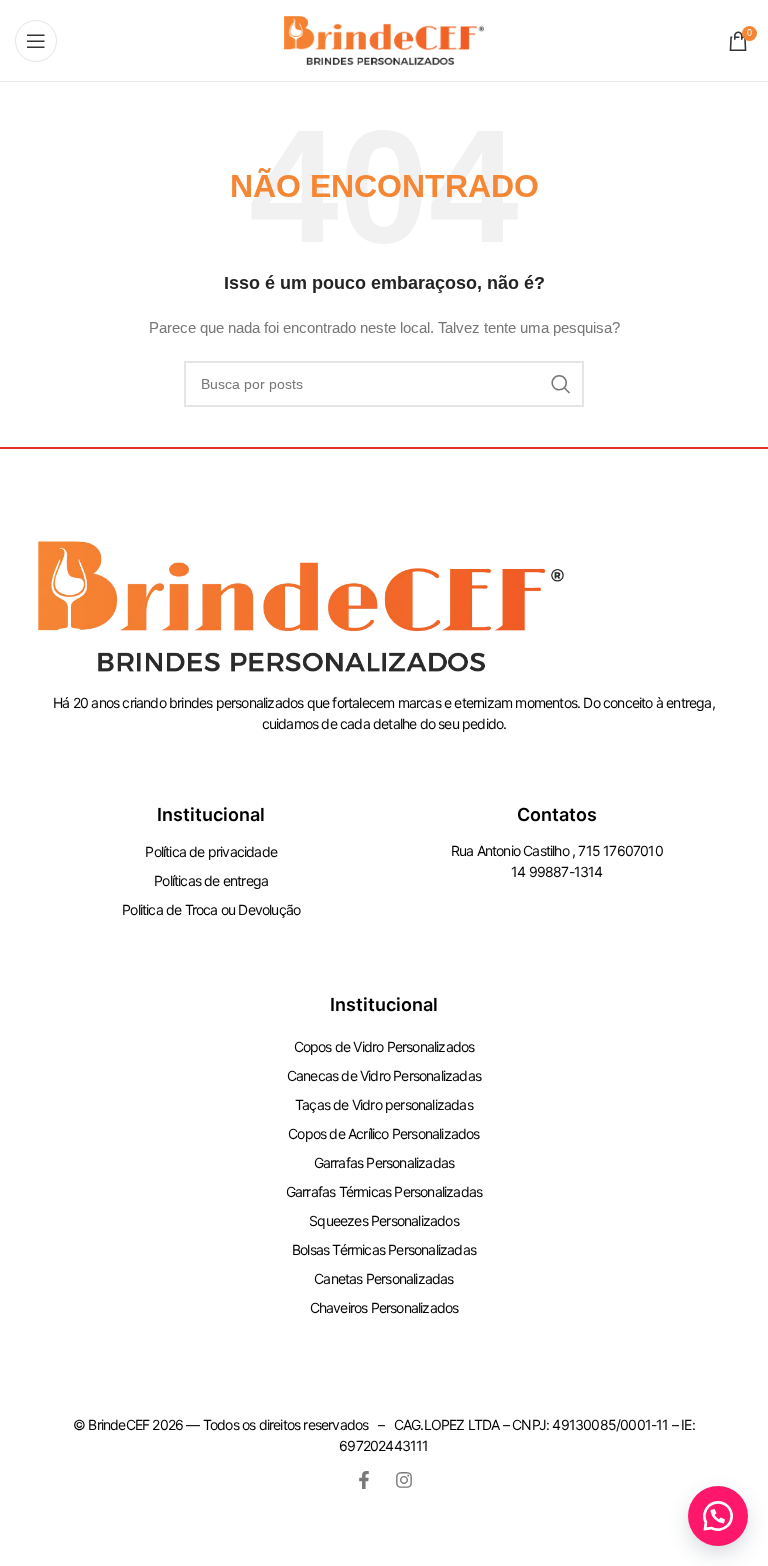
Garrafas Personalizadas (384, 1162)
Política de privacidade (211, 851)
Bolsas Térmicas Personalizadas (384, 1249)
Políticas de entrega (211, 880)
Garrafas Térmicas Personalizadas (384, 1191)
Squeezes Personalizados (384, 1220)
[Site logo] (384, 39)
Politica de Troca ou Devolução (211, 909)
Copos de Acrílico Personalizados (383, 1133)
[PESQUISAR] (561, 384)
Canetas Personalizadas (383, 1278)
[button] (718, 1516)
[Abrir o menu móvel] (36, 41)
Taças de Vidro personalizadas (384, 1104)
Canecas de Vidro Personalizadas (384, 1075)
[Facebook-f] (364, 1480)
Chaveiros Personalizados (384, 1307)
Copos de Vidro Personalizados (384, 1046)
